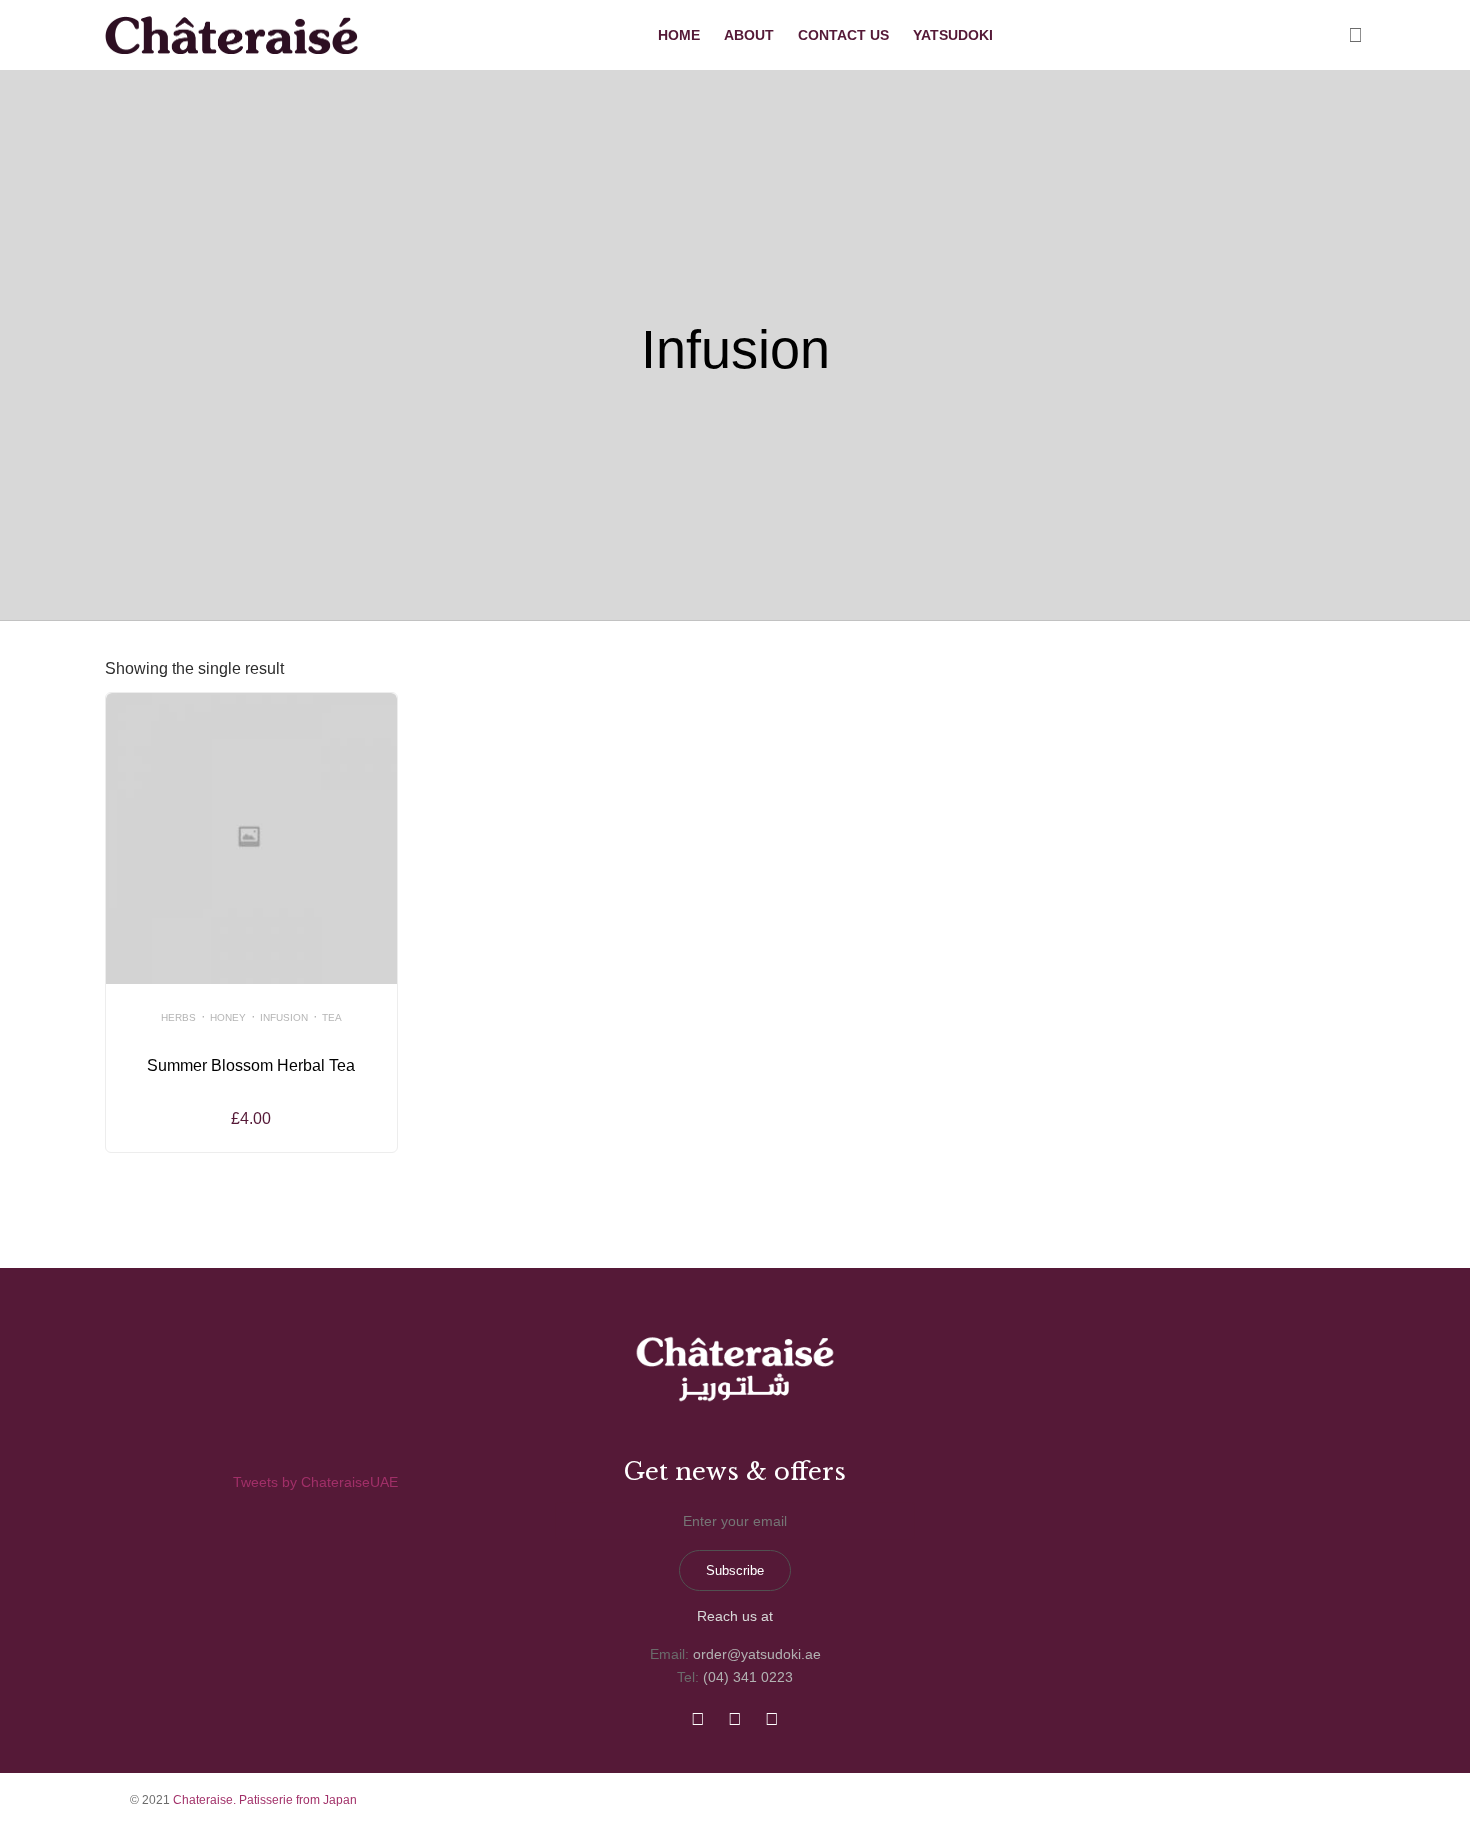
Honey (228, 1017)
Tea (332, 1017)
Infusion (284, 1017)
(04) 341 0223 (748, 1677)
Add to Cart (251, 946)
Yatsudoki (953, 35)
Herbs (178, 1017)
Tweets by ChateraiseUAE (315, 1482)
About (749, 35)
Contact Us (843, 35)
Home (679, 35)
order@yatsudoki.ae (757, 1654)
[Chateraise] (232, 35)
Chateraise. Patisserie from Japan (265, 1800)
